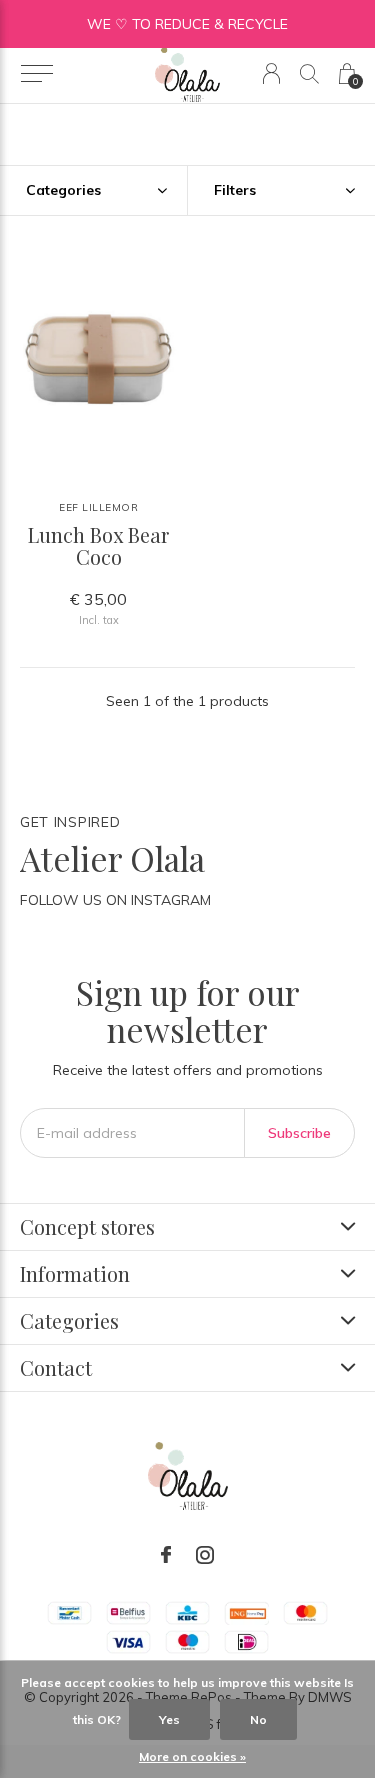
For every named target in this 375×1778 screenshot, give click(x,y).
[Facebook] (166, 1555)
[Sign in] (271, 73)
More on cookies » (192, 1756)
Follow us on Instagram (115, 900)
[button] (36, 74)
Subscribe (299, 1133)
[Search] (309, 73)
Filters (235, 190)
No (258, 1719)
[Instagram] (205, 1555)
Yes (169, 1719)
